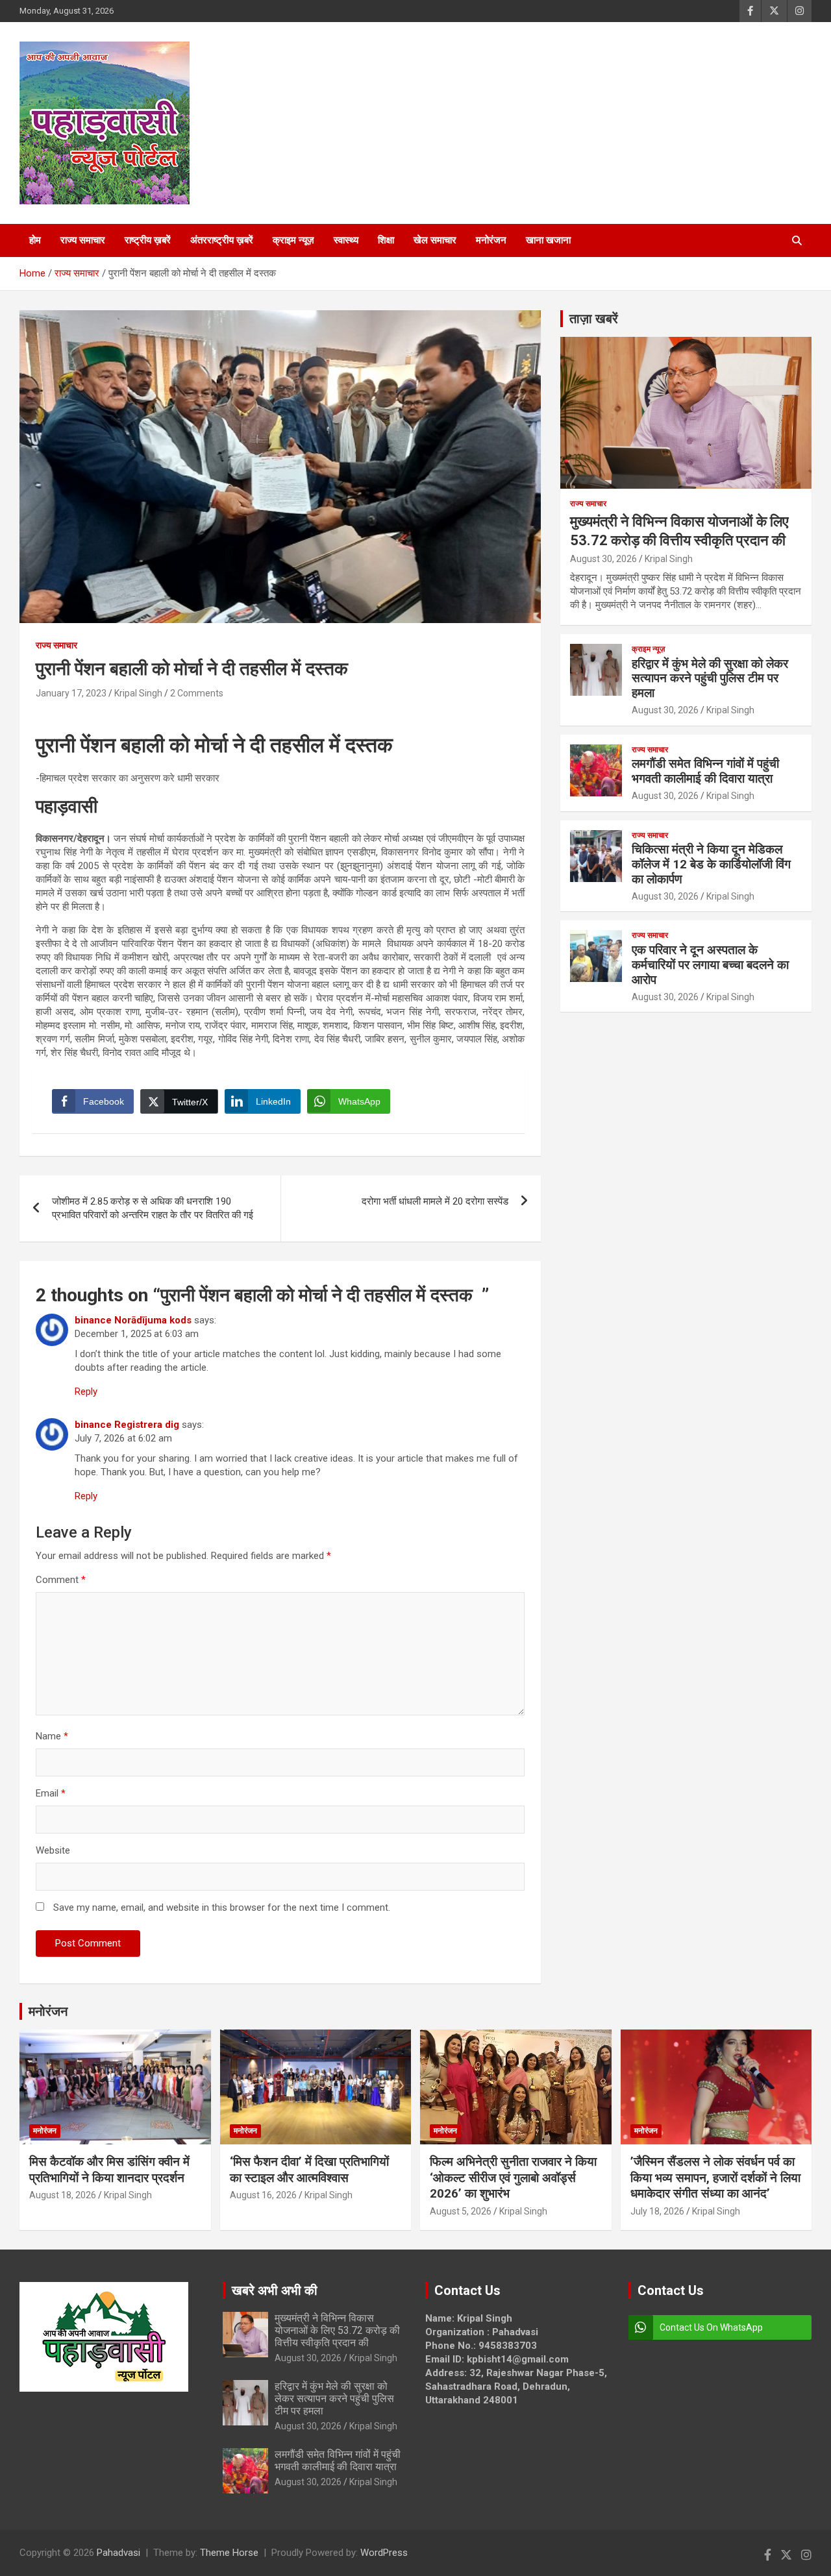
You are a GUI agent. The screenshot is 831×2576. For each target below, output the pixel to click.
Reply (86, 1392)
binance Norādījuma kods (133, 1320)
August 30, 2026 (603, 559)
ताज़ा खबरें (594, 319)
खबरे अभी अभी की (275, 2290)
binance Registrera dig (127, 1425)
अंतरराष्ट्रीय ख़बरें (222, 240)
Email (51, 1793)
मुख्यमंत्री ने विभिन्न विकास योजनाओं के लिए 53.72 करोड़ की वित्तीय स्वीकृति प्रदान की (337, 2330)
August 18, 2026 (63, 2195)
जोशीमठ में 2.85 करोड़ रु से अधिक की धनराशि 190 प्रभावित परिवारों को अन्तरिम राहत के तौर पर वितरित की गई (153, 1208)
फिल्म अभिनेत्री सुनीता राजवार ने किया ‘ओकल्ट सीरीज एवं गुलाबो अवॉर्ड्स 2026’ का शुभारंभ (513, 2177)
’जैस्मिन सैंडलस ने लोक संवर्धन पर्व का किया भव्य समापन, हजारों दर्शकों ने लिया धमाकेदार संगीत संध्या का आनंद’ (715, 2177)
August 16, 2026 (263, 2195)
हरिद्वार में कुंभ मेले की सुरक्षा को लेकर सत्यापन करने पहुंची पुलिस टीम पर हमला (710, 679)
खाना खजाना (548, 240)
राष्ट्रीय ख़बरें (148, 240)
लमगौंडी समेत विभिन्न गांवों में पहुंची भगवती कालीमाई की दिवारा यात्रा (705, 771)
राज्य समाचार (83, 240)
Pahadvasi (118, 2553)
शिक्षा (386, 240)
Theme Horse (229, 2553)
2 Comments (197, 693)
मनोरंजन (491, 240)
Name (52, 1736)
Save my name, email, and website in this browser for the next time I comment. (222, 1907)
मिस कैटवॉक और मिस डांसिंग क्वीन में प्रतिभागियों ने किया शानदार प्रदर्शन (109, 2170)
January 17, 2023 (71, 693)
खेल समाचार (435, 240)
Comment (61, 1580)
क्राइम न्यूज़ (293, 240)
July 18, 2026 (657, 2211)
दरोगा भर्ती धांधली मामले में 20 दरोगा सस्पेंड (435, 1201)
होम (35, 240)
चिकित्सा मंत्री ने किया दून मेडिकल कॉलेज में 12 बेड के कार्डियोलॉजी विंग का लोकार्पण (711, 864)
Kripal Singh (138, 693)
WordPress (384, 2553)
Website (53, 1850)
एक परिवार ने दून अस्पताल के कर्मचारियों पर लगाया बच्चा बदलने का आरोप (710, 965)
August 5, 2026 (461, 2211)
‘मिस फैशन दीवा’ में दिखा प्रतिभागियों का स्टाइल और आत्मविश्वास (309, 2170)
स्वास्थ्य (346, 240)
